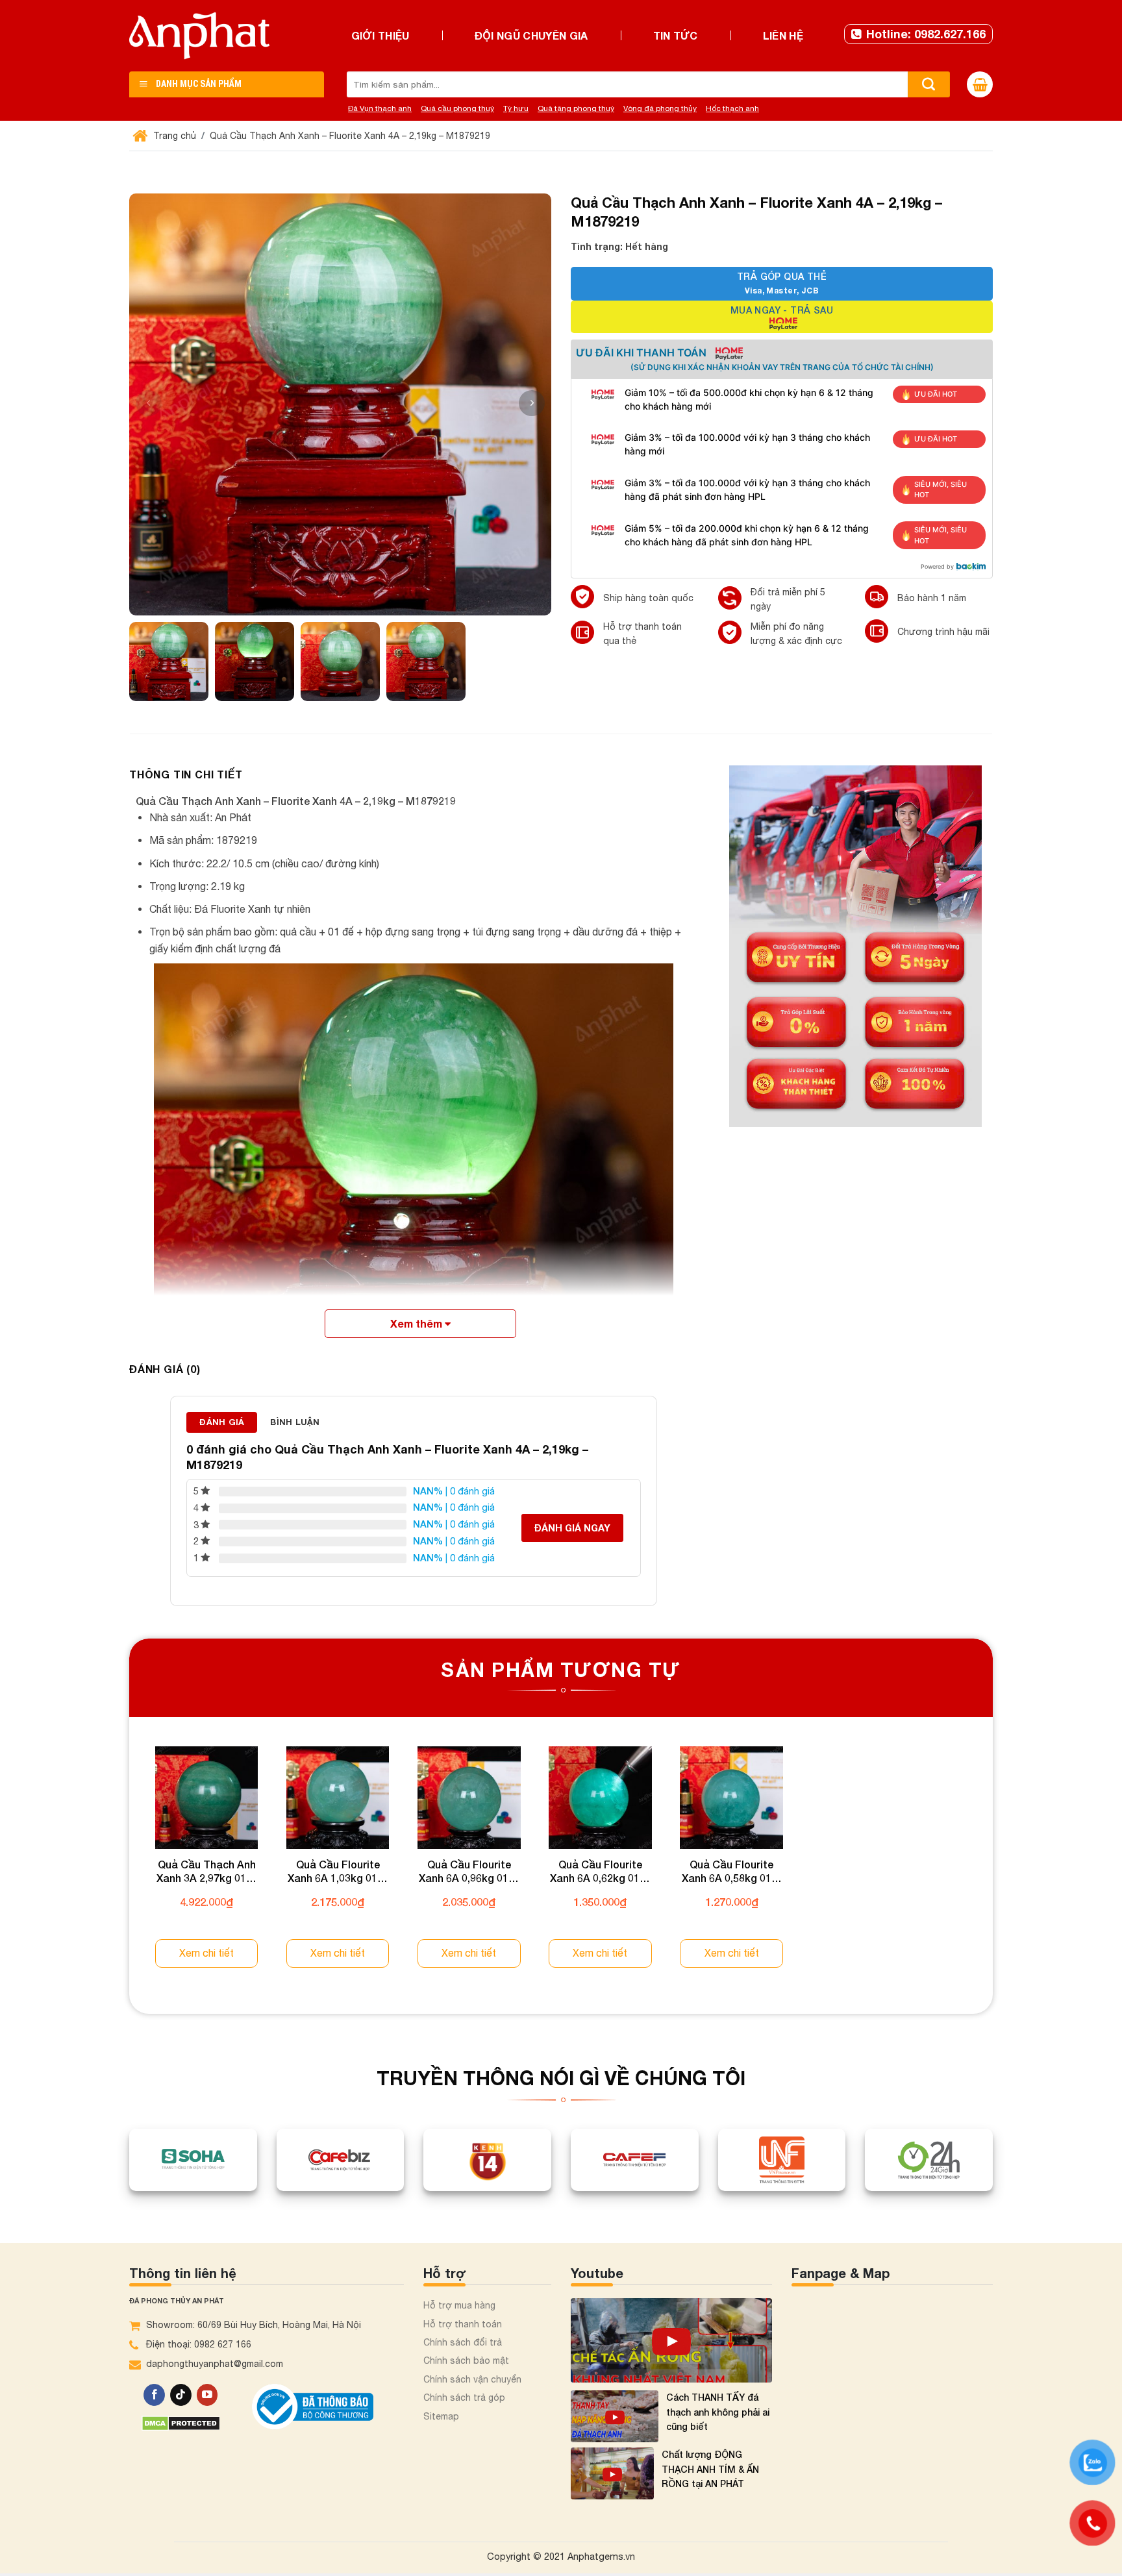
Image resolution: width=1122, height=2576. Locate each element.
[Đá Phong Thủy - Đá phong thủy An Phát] (199, 36)
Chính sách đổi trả (463, 2342)
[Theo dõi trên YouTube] (207, 2395)
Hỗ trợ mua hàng (459, 2305)
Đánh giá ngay (572, 1528)
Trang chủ (173, 136)
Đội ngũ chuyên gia (531, 35)
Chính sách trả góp (464, 2397)
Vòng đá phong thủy (660, 108)
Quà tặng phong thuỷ (576, 108)
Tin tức (676, 35)
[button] (532, 403)
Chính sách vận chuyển (472, 2379)
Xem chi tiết (206, 1953)
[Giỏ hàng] (980, 84)
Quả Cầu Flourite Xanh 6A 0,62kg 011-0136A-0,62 (600, 1872)
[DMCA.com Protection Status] (181, 2422)
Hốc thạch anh (732, 108)
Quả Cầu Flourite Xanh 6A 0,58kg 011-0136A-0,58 (732, 1872)
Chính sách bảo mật (466, 2360)
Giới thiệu (380, 35)
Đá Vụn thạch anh (380, 108)
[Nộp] (929, 84)
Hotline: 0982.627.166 (926, 34)
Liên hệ (783, 35)
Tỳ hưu (516, 108)
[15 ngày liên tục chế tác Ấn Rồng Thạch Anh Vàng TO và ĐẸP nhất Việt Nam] (671, 2340)
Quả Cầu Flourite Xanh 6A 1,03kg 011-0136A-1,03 (338, 1872)
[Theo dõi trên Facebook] (154, 2395)
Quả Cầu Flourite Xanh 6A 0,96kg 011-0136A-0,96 (469, 1872)
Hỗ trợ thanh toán (463, 2324)
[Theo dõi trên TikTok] (181, 2395)
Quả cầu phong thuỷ (457, 108)
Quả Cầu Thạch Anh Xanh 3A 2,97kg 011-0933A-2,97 (206, 1872)
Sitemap (441, 2416)
